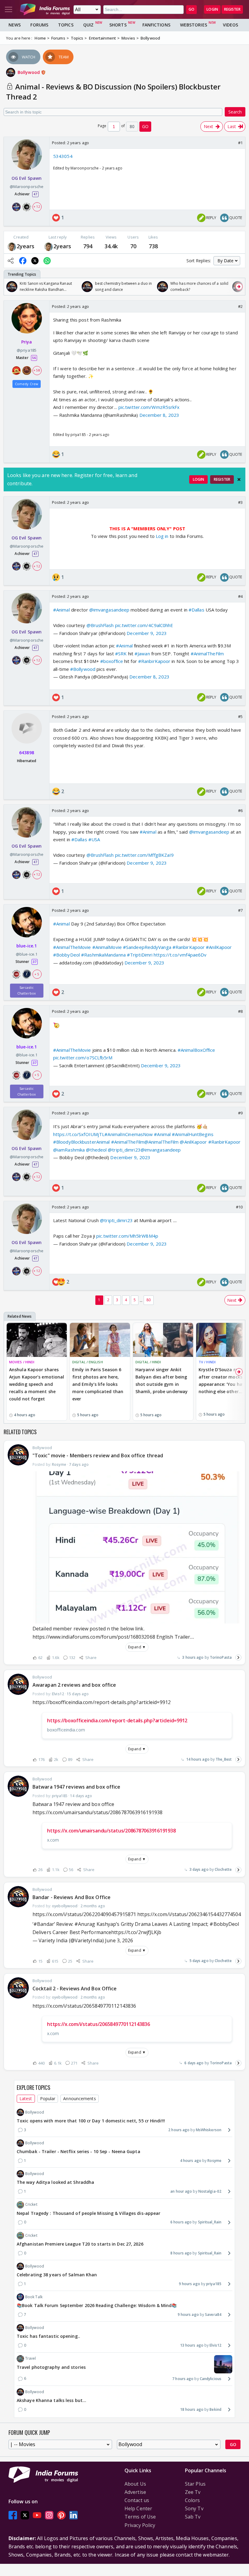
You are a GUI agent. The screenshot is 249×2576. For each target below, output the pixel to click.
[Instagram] (49, 2515)
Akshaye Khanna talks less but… (51, 2400)
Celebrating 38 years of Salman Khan (57, 2275)
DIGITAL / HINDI (148, 1362)
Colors (193, 2500)
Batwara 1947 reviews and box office (77, 1787)
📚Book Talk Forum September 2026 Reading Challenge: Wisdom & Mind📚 (97, 2305)
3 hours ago (193, 1657)
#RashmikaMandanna (103, 955)
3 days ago (199, 1869)
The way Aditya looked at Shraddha (55, 2182)
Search (235, 112)
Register (232, 9)
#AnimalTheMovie (72, 947)
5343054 (63, 156)
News (15, 25)
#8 (240, 1011)
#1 (240, 143)
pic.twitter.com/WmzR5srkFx (149, 407)
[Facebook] (13, 2515)
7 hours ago (183, 2379)
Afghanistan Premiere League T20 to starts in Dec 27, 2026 (80, 2244)
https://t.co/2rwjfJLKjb (136, 1932)
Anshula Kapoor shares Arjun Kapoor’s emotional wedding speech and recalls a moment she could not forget (37, 1384)
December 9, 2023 (147, 633)
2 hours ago (179, 2130)
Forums (39, 25)
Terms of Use (140, 2517)
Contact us (137, 2500)
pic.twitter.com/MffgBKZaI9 (145, 855)
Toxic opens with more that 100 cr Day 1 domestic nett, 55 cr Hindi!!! (91, 2121)
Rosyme (214, 2161)
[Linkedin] (73, 2515)
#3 (240, 502)
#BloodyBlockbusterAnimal (81, 1142)
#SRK (121, 654)
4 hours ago (191, 2161)
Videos (231, 25)
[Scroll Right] (239, 287)
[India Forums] (45, 9)
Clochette (223, 1869)
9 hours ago (189, 2284)
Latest (26, 2098)
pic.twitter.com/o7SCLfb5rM (83, 1058)
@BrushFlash (100, 625)
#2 (240, 306)
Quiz (88, 25)
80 (148, 1300)
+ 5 (37, 974)
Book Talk (34, 2297)
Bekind (215, 2409)
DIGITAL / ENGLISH (88, 1362)
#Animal (61, 610)
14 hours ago (198, 1759)
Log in (162, 536)
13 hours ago (192, 2345)
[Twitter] (25, 2515)
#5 (240, 716)
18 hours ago (192, 2409)
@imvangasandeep (109, 610)
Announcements (79, 2098)
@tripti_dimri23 (124, 1150)
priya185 (214, 2284)
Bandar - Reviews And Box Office (72, 1897)
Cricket (31, 2204)
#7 (240, 910)
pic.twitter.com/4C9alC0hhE (144, 625)
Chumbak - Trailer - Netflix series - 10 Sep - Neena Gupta (78, 2151)
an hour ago (181, 2191)
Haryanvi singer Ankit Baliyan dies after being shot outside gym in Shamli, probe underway (162, 1380)
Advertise (135, 2492)
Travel (31, 2358)
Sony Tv (194, 2508)
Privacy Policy (140, 2525)
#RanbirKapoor (154, 661)
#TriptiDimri (140, 955)
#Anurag (85, 1924)
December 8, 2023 (159, 415)
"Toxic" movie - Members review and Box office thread (98, 1455)
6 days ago (194, 2063)
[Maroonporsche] (12, 246)
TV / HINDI (207, 1362)
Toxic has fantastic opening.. (48, 2336)
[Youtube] (37, 2515)
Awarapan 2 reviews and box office (74, 1685)
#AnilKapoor (219, 947)
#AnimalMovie (107, 947)
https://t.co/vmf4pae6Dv (180, 955)
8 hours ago (181, 2253)
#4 (240, 596)
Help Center (138, 2508)
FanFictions (156, 25)
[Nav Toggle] (9, 9)
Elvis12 (215, 2345)
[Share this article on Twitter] (35, 261)
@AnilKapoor (193, 1142)
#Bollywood (83, 669)
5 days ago (199, 1961)
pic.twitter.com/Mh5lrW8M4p (127, 1236)
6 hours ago (181, 2222)
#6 (240, 810)
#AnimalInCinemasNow (129, 1134)
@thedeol (96, 1150)
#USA (94, 839)
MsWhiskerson (209, 2130)
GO (191, 9)
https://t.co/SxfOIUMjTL (79, 1134)
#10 (239, 1207)
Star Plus (195, 2484)
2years (26, 246)
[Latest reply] (238, 1657)
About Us (135, 2484)
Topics (66, 25)
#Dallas (196, 610)
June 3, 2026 (119, 1940)
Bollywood (29, 72)
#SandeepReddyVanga (147, 947)
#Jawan (142, 654)
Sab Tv (193, 2517)
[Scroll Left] (10, 287)
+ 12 (37, 207)
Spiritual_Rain (210, 2222)
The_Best (224, 1759)
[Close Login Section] (239, 479)
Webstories (194, 25)
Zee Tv (193, 2492)
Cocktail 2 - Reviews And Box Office (75, 1989)
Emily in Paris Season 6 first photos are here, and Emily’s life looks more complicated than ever (98, 1384)
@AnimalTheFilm (161, 1142)
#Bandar (44, 1924)
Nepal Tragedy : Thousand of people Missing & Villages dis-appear (89, 2213)
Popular (48, 2098)
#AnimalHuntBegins (193, 1134)
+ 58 (37, 370)
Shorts (118, 25)
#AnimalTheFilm (207, 654)
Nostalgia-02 (210, 2191)
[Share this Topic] (11, 261)
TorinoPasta (221, 1657)
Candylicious (211, 2379)
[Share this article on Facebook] (23, 261)
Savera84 (213, 2315)
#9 (240, 1113)
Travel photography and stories (51, 2367)
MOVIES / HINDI (22, 1362)
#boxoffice (112, 661)
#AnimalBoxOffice (196, 1050)
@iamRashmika (69, 1150)
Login (212, 9)
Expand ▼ (137, 1647)
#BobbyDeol (67, 955)
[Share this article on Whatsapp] (47, 261)
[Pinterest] (61, 2515)
